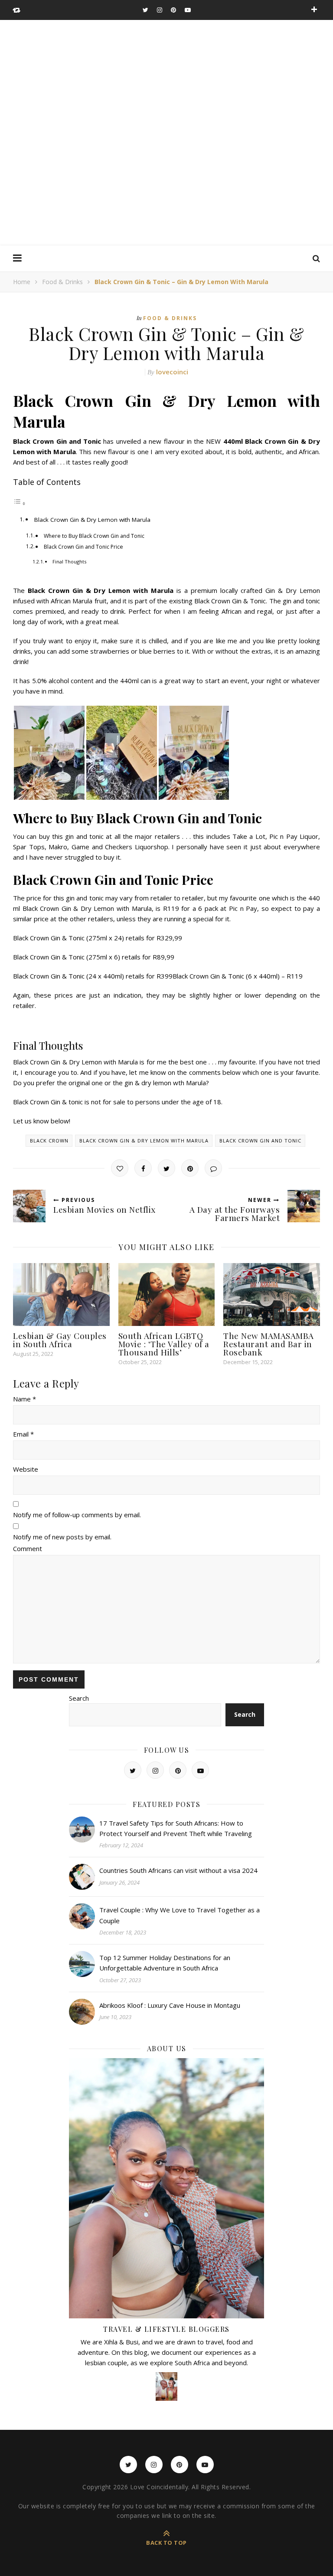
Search (79, 1698)
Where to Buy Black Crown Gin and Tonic (94, 536)
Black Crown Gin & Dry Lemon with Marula (92, 520)
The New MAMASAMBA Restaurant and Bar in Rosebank (269, 1344)
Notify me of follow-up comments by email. (77, 1515)
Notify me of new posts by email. (62, 1537)
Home (22, 282)
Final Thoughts (69, 561)
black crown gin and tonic (260, 1141)
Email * (23, 1434)
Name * (24, 1399)
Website (26, 1469)
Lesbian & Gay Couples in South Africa (60, 1340)
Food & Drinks (62, 282)
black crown (49, 1141)
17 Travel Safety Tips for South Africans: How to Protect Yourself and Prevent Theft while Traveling (176, 1828)
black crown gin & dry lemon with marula (144, 1141)
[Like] (120, 1168)
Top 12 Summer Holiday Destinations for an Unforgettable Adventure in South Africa (165, 1963)
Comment (28, 1548)
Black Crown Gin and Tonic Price (83, 547)
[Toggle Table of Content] (20, 503)
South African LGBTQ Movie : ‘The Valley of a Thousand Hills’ (164, 1344)
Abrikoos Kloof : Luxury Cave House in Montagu (170, 2005)
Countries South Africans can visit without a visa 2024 (178, 1870)
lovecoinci (172, 372)
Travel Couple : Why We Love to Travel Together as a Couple (180, 1915)
